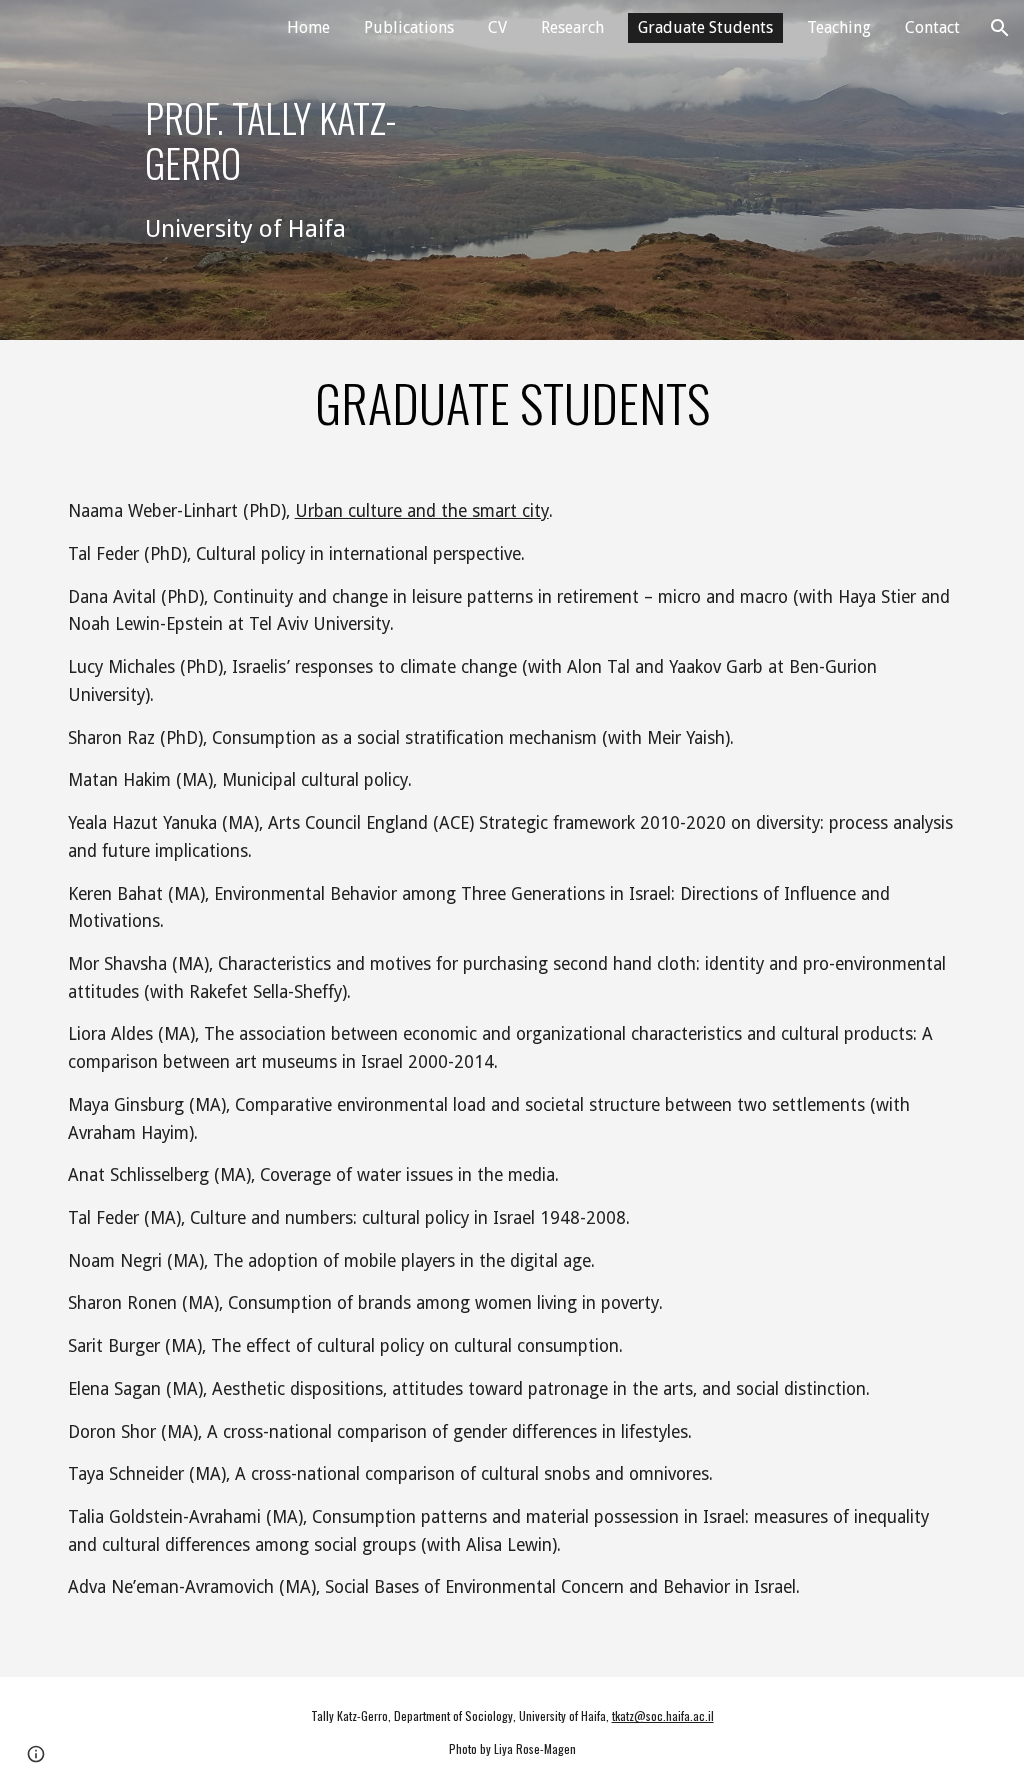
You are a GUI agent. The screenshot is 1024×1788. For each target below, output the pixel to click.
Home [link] (308, 27)
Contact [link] (932, 27)
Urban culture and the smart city (422, 511)
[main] (280, 140)
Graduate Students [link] (705, 27)
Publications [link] (409, 27)
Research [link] (572, 27)
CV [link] (497, 27)
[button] (1000, 28)
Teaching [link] (839, 27)
